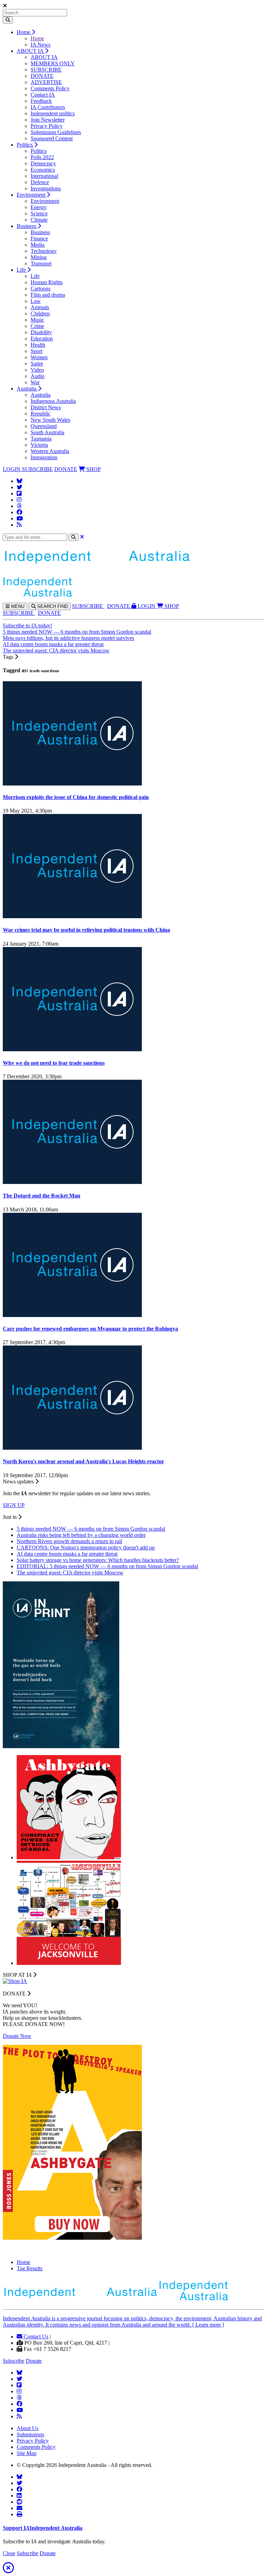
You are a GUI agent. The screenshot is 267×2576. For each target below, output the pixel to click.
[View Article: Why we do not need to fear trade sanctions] (72, 1049)
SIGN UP (14, 1505)
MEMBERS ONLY (53, 63)
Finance (39, 238)
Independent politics (53, 113)
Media (38, 245)
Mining (39, 257)
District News (46, 407)
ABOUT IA (31, 51)
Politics (25, 145)
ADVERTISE (46, 82)
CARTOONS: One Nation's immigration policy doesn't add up (86, 1548)
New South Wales (50, 420)
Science (39, 213)
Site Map (27, 2453)
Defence (40, 182)
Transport (41, 264)
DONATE (42, 76)
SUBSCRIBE (46, 70)
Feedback (41, 101)
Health (38, 345)
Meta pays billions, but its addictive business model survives (68, 638)
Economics (43, 170)
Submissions (30, 2434)
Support (43, 2528)
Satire (37, 364)
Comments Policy (50, 88)
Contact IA (43, 95)
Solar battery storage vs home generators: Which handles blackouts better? (98, 1560)
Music (37, 320)
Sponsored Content (52, 138)
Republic (41, 414)
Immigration (44, 457)
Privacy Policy (47, 126)
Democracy (43, 163)
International (44, 176)
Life (22, 270)
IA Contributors (48, 107)
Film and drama (48, 295)
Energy (39, 207)
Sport (37, 351)
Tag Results (30, 2268)
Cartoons (41, 289)
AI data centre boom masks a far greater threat (53, 644)
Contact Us (35, 2336)
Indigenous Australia (53, 401)
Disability (41, 332)
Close (9, 2553)
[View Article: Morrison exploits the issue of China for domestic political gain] (72, 784)
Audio (38, 376)
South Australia (47, 432)
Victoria (39, 445)
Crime (37, 326)
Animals (40, 307)
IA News (41, 45)
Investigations (46, 188)
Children (40, 314)
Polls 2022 (42, 157)
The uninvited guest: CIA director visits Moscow (56, 651)
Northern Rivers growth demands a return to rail (69, 1541)
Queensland (44, 426)
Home (24, 32)
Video (37, 370)
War (35, 382)
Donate (34, 2361)
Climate (39, 220)
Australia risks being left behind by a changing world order (81, 1535)
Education (42, 339)
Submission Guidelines (56, 132)
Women (39, 357)
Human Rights (47, 282)
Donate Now (17, 2036)
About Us (27, 2428)
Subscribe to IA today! (27, 626)
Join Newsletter (48, 120)
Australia (27, 389)
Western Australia (50, 451)
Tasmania (41, 439)
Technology (44, 251)
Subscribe (14, 2361)
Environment (32, 195)
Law (36, 301)
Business (27, 226)
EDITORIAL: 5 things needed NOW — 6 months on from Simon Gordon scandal (107, 1566)
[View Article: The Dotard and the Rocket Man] (72, 1182)
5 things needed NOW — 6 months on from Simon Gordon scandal (77, 632)
